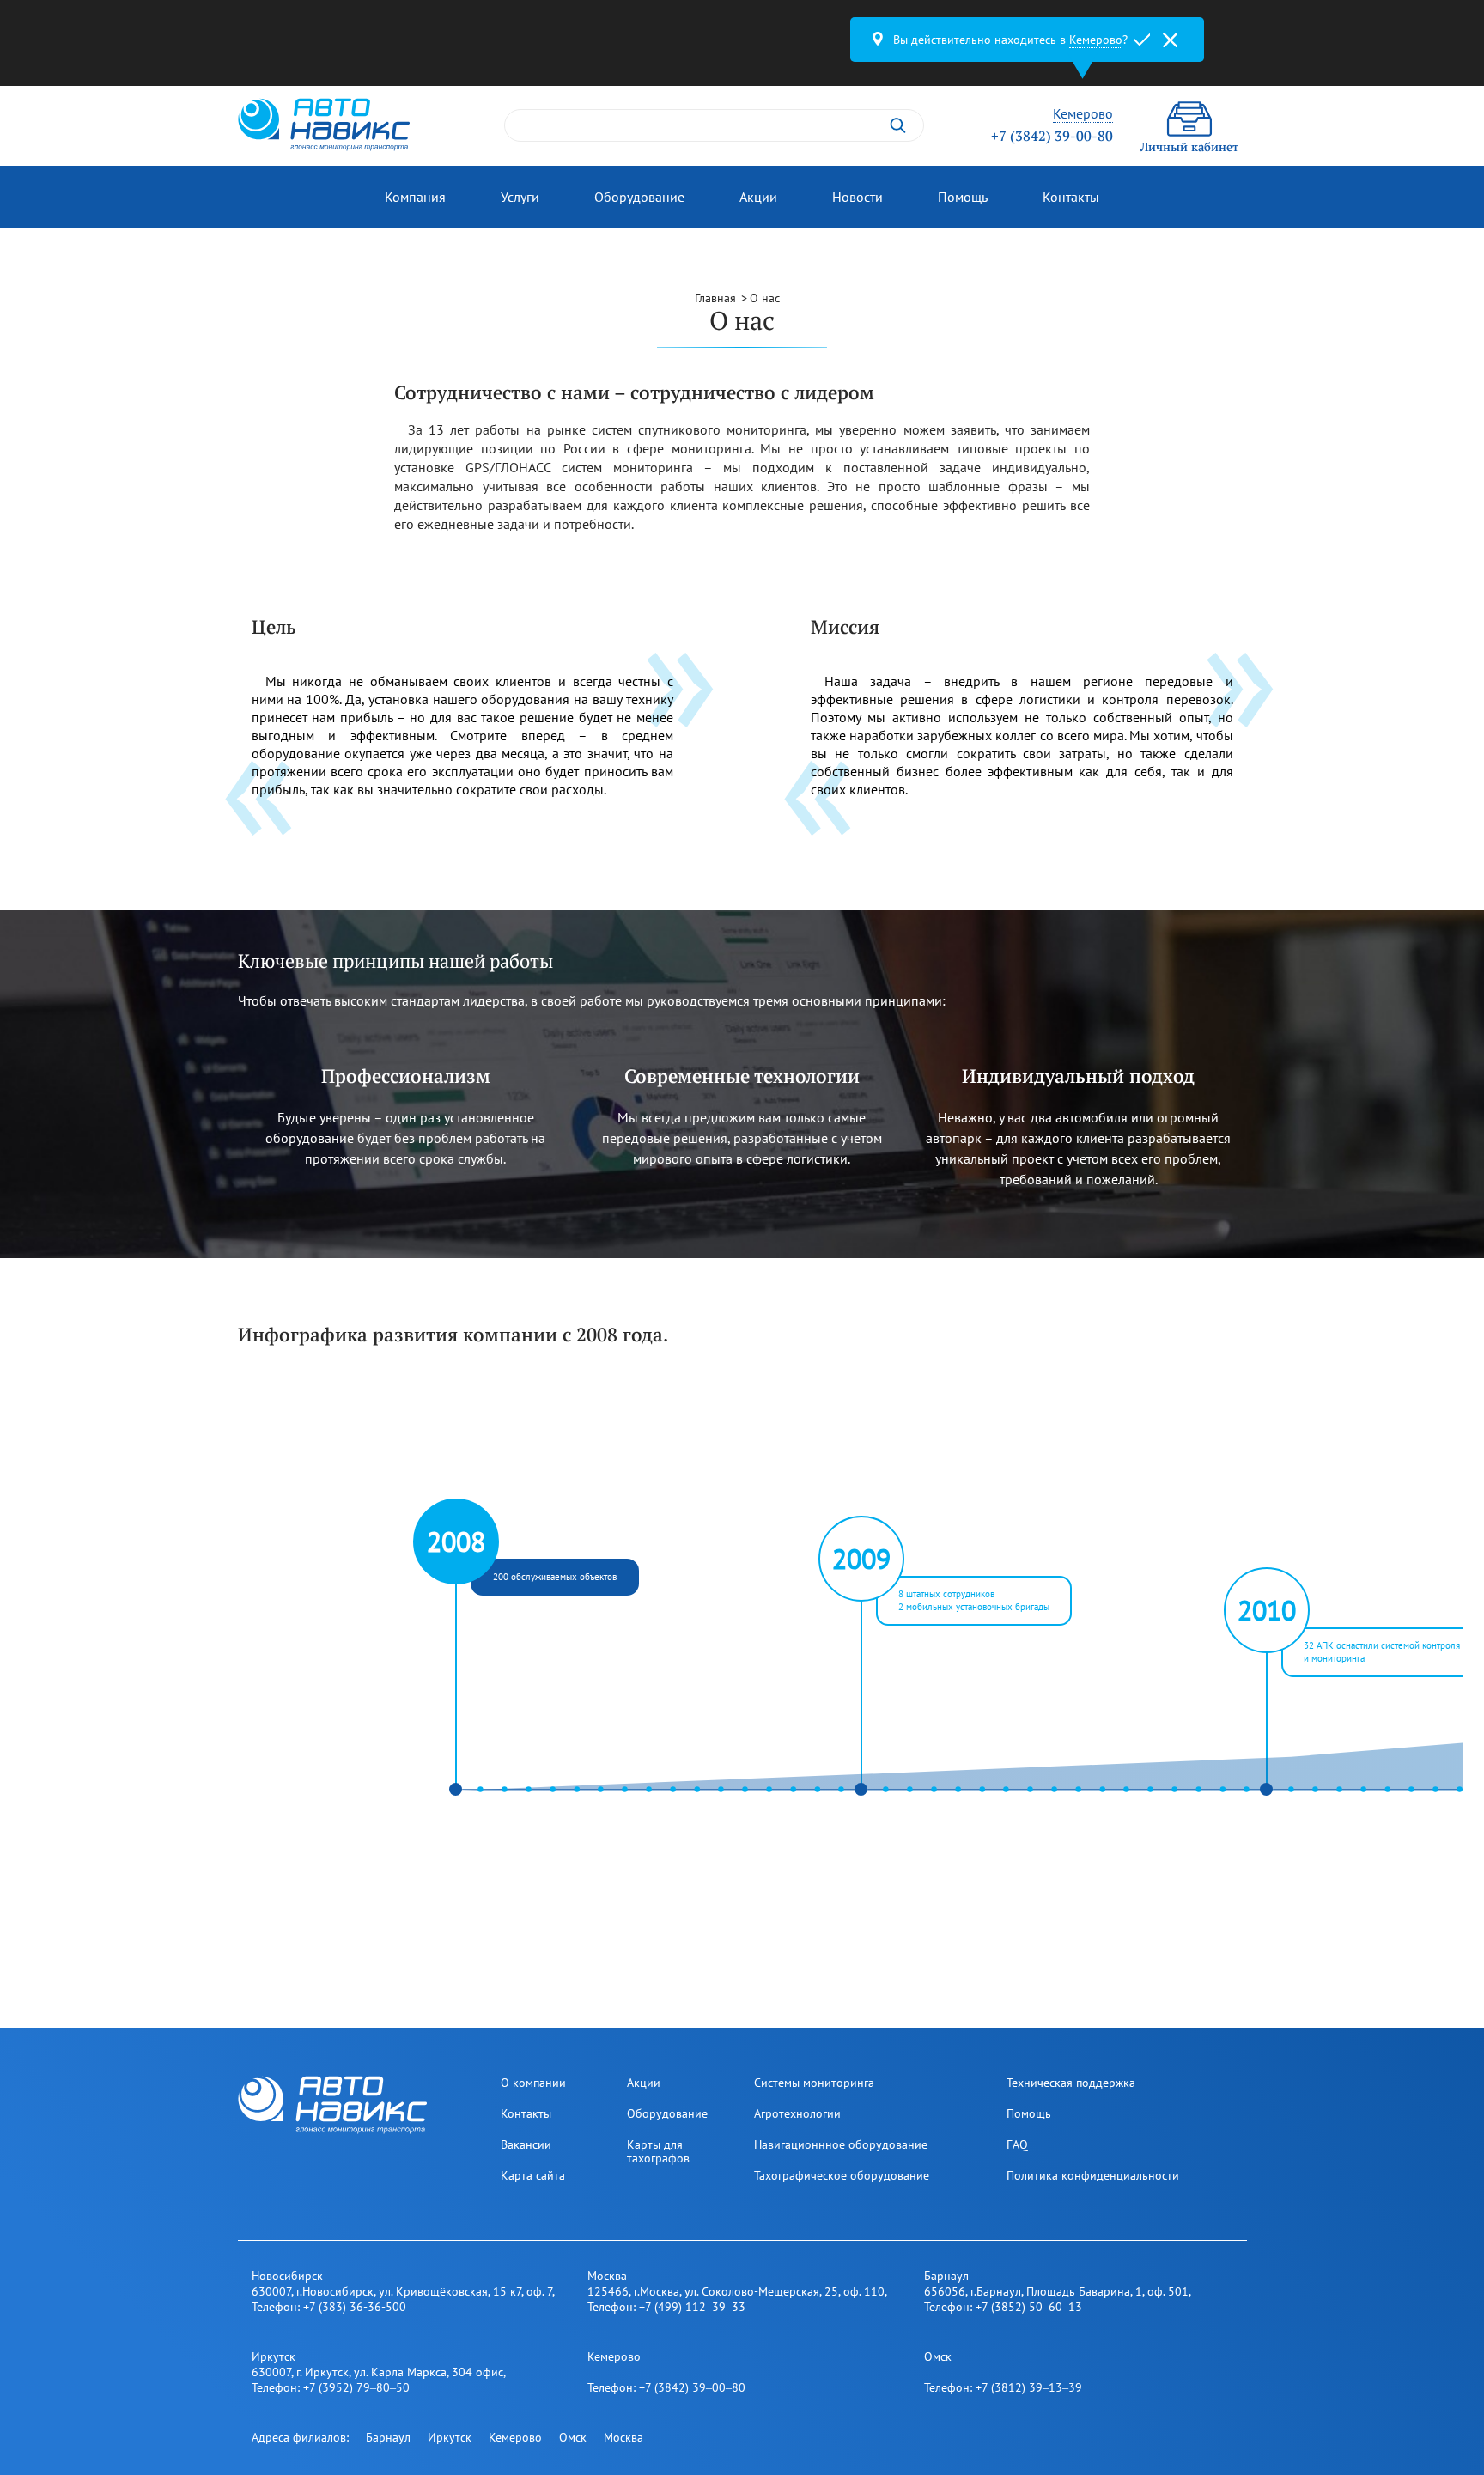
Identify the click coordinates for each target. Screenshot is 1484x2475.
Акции (758, 197)
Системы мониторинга (814, 2083)
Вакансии (526, 2144)
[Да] (1142, 40)
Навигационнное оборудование (841, 2144)
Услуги (520, 197)
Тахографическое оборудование (842, 2175)
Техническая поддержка (1071, 2083)
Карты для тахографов (658, 2151)
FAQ (1017, 2144)
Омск (573, 2437)
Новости (858, 197)
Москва (623, 2437)
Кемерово (515, 2437)
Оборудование (639, 197)
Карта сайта (533, 2175)
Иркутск (450, 2437)
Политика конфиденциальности (1093, 2175)
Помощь (963, 197)
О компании (533, 2083)
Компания (415, 197)
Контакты (1071, 197)
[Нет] (1170, 40)
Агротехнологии (797, 2113)
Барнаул (388, 2437)
